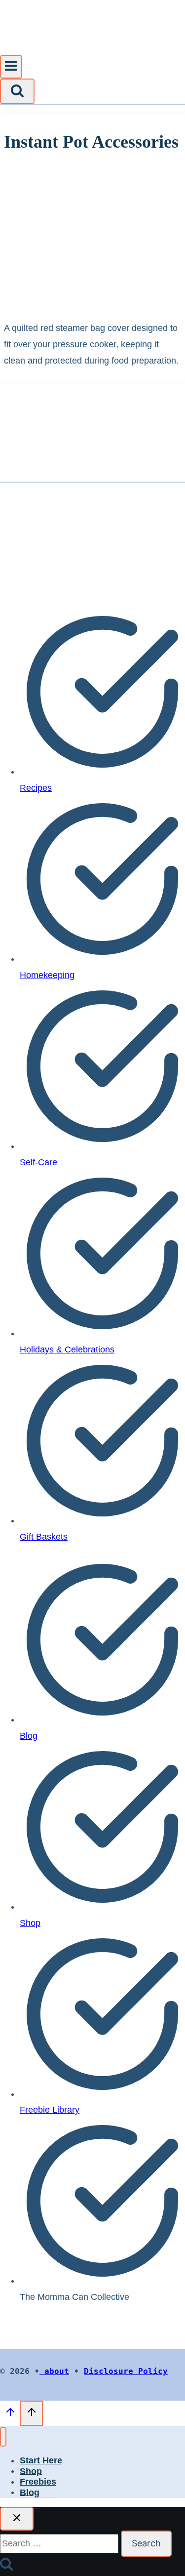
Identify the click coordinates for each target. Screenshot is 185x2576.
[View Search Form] (17, 91)
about (54, 2371)
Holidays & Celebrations (67, 1349)
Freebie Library (50, 2110)
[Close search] (17, 2519)
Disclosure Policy (126, 2371)
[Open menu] (11, 67)
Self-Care (38, 1162)
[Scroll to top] (10, 2414)
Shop (30, 1923)
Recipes (36, 788)
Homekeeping (47, 975)
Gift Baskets (44, 1537)
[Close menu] (3, 2437)
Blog (29, 1736)
